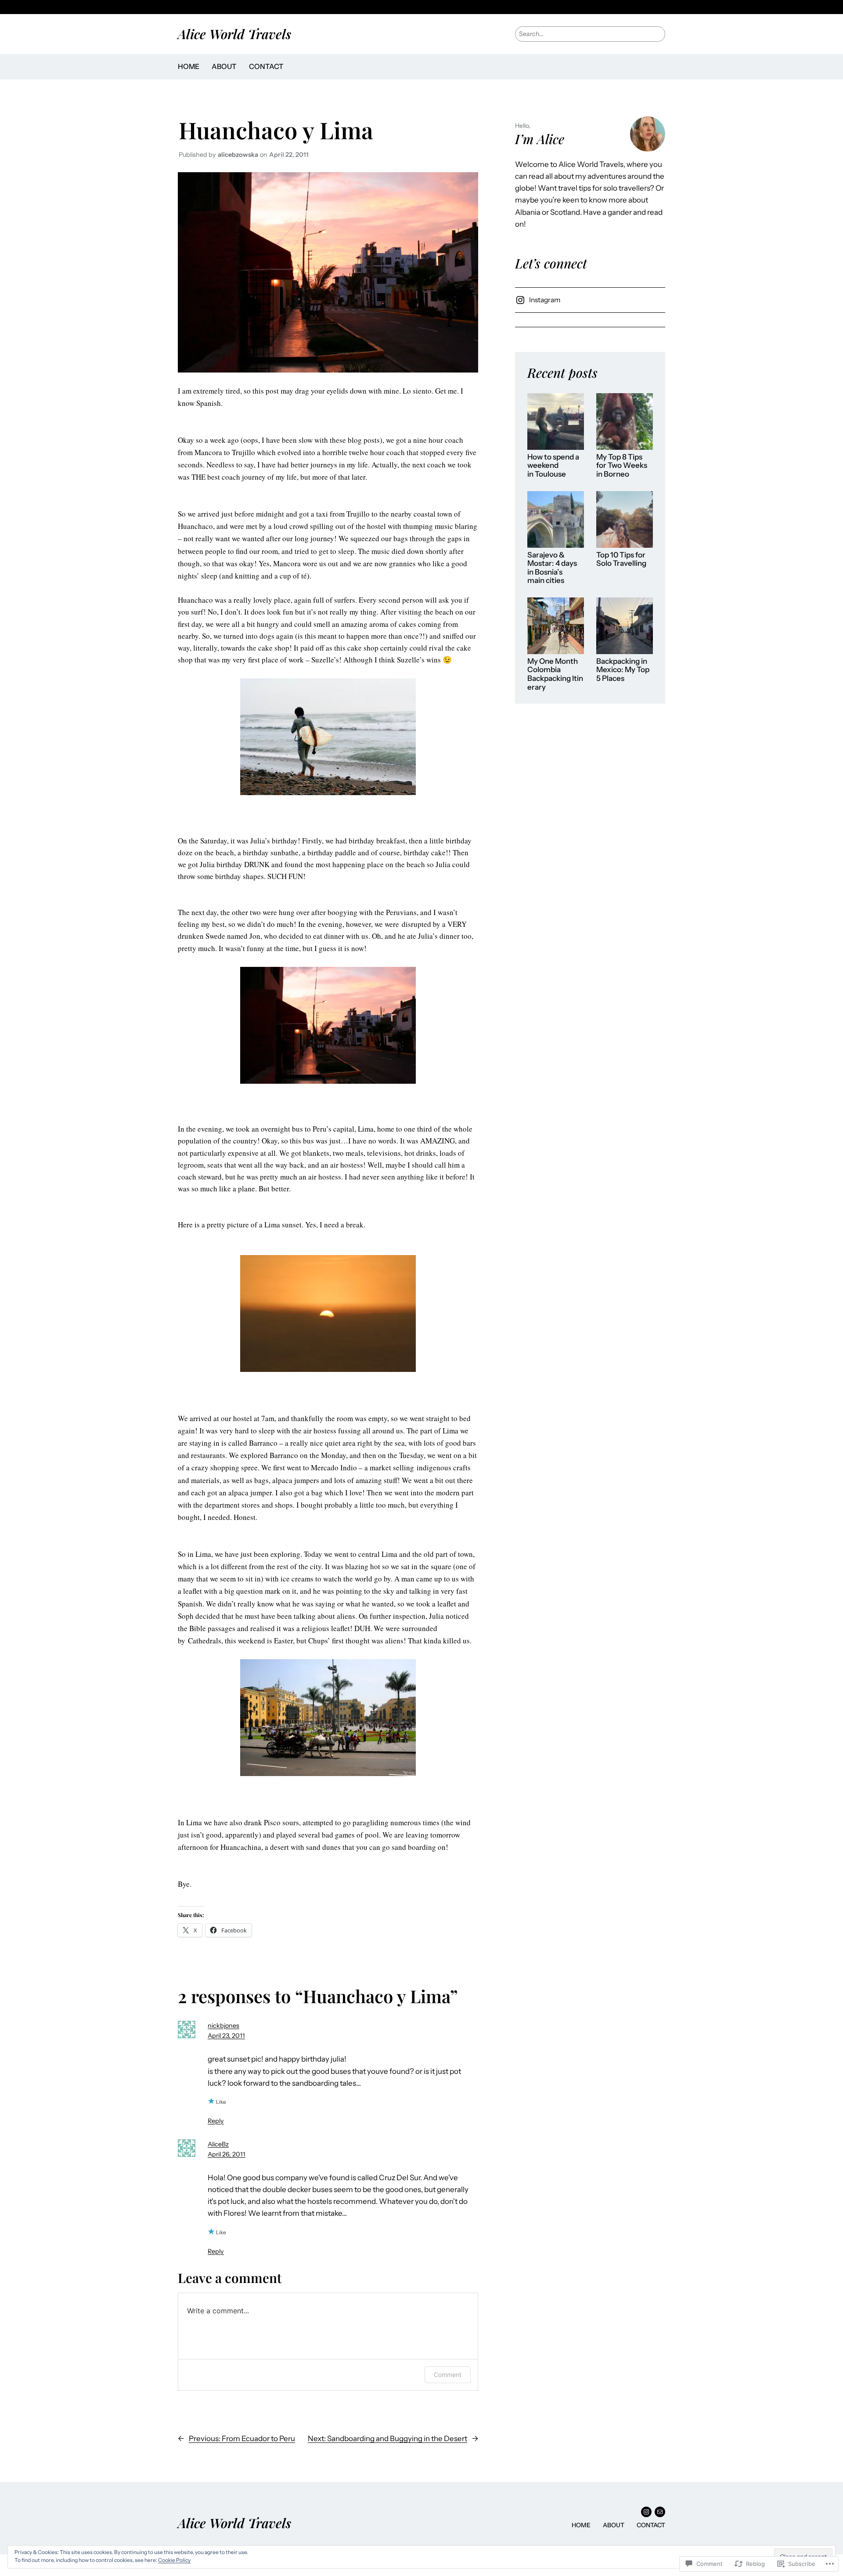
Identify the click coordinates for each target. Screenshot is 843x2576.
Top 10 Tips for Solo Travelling (621, 559)
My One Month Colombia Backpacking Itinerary (555, 674)
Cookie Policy (174, 2560)
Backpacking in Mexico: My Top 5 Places (623, 670)
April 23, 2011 (226, 2036)
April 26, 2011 (227, 2154)
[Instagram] (646, 2512)
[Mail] (660, 2512)
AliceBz (218, 2144)
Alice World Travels (234, 34)
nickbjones (223, 2026)
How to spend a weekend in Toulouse (553, 466)
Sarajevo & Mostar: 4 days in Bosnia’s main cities (552, 568)
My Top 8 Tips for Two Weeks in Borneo (622, 466)
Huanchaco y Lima (276, 130)
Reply (216, 2121)
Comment (448, 2375)
